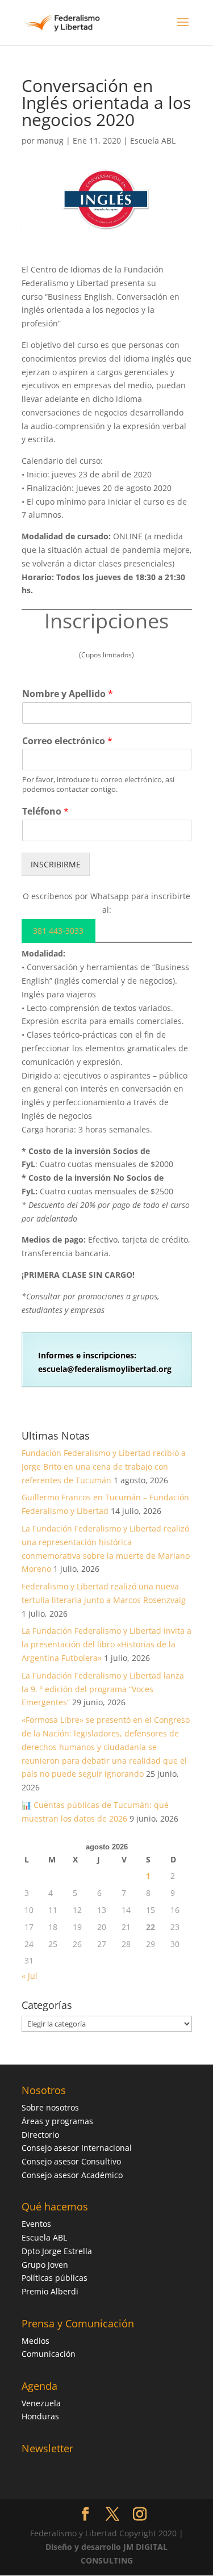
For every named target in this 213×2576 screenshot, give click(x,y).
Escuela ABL (153, 140)
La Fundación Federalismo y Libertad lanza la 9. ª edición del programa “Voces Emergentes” (103, 1689)
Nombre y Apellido (68, 694)
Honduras (40, 2416)
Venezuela (41, 2403)
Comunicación (49, 2354)
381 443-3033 (58, 931)
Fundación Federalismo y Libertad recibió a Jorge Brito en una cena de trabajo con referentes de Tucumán (104, 1467)
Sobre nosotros (50, 2107)
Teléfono (45, 811)
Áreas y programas (57, 2121)
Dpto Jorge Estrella (57, 2251)
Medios (35, 2341)
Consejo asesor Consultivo (71, 2161)
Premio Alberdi (50, 2291)
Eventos (36, 2224)
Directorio (40, 2135)
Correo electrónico (67, 741)
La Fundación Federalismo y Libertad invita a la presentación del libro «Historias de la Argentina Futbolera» (106, 1644)
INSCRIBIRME (56, 864)
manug (50, 140)
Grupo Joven (45, 2265)
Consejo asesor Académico (72, 2175)
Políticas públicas (55, 2278)
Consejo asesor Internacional (77, 2148)
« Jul (30, 1976)
